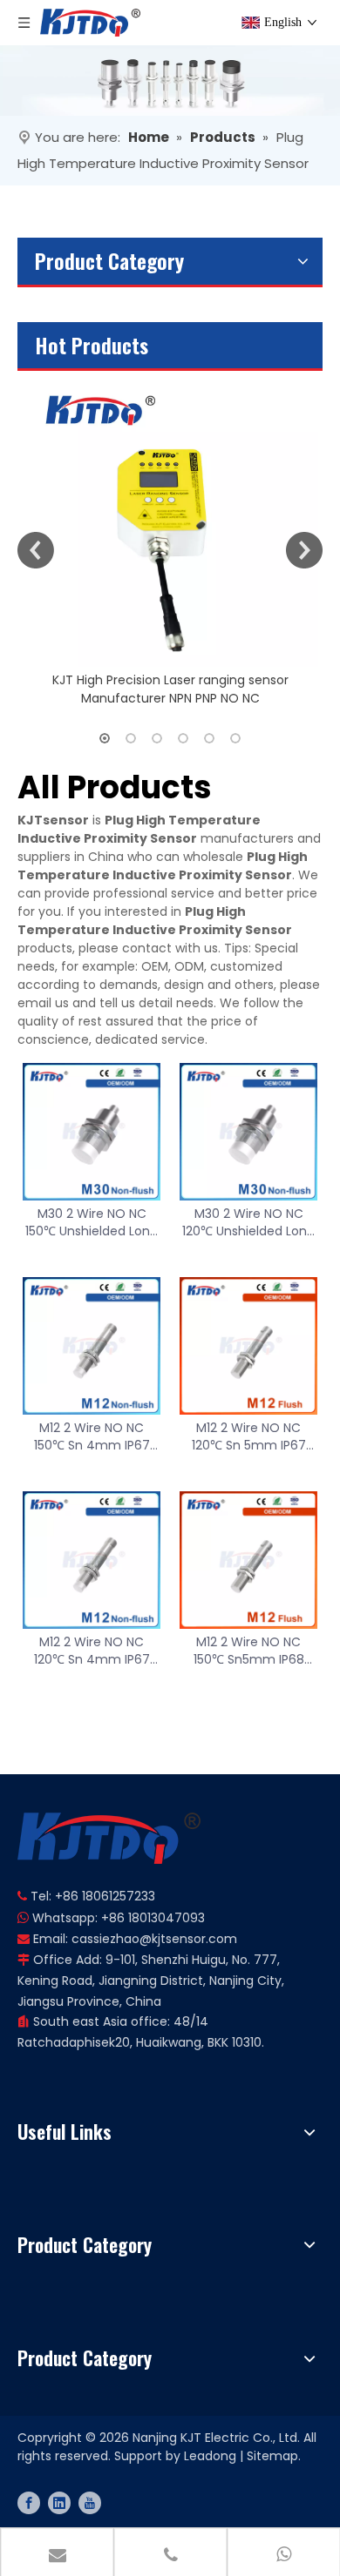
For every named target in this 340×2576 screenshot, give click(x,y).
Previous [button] (36, 550)
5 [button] (209, 738)
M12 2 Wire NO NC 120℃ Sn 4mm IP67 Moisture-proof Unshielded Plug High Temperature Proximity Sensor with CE (92, 1651)
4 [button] (183, 738)
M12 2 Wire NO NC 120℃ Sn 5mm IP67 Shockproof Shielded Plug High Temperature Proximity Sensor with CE (248, 1436)
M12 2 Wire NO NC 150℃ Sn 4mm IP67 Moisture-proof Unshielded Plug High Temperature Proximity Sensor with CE (92, 1436)
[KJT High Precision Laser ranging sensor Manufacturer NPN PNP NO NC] (170, 519)
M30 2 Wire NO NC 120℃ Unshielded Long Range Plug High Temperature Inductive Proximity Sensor (248, 1222)
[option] (170, 539)
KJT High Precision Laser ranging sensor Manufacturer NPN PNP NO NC (170, 689)
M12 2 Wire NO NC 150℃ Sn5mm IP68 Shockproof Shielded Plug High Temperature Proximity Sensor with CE (248, 1651)
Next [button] (304, 550)
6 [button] (235, 738)
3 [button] (157, 738)
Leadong (210, 2456)
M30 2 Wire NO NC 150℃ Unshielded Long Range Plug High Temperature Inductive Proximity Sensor (92, 1222)
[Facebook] (29, 2503)
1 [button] (105, 738)
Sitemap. (274, 2456)
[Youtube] (90, 2503)
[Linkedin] (59, 2503)
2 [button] (131, 738)
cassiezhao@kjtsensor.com (154, 1939)
